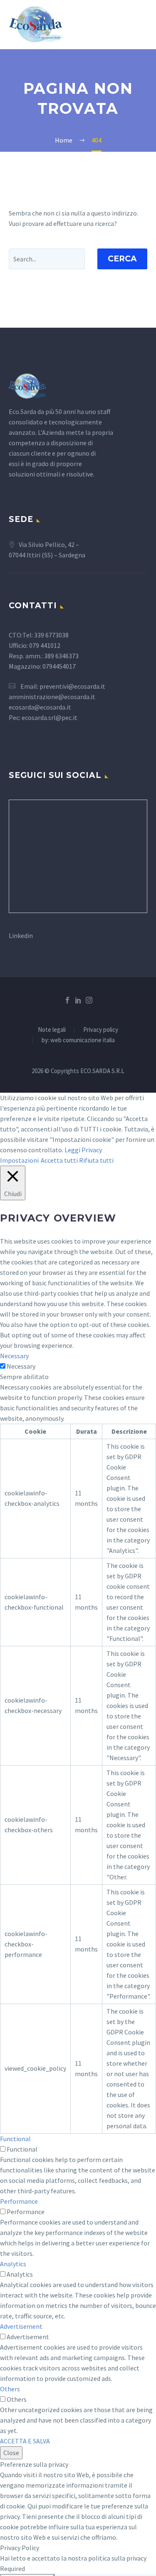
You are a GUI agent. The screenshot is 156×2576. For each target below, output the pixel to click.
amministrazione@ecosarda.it (52, 697)
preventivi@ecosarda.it (72, 686)
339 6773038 (51, 635)
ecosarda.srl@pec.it (50, 717)
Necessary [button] (14, 1356)
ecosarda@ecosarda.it (40, 707)
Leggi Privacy (83, 1150)
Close (11, 2453)
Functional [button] (15, 2139)
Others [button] (10, 2389)
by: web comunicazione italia (78, 1040)
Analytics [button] (13, 2264)
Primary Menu (140, 25)
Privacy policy (101, 1030)
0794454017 (60, 666)
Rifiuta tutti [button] (96, 1160)
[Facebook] (67, 1000)
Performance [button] (19, 2201)
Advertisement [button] (21, 2326)
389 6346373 (61, 656)
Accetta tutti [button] (59, 1160)
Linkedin (21, 936)
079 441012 (45, 645)
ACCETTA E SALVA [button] (25, 2441)
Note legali (52, 1030)
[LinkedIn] (78, 1000)
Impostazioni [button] (19, 1160)
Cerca (122, 259)
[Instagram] (89, 1000)
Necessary (21, 1366)
